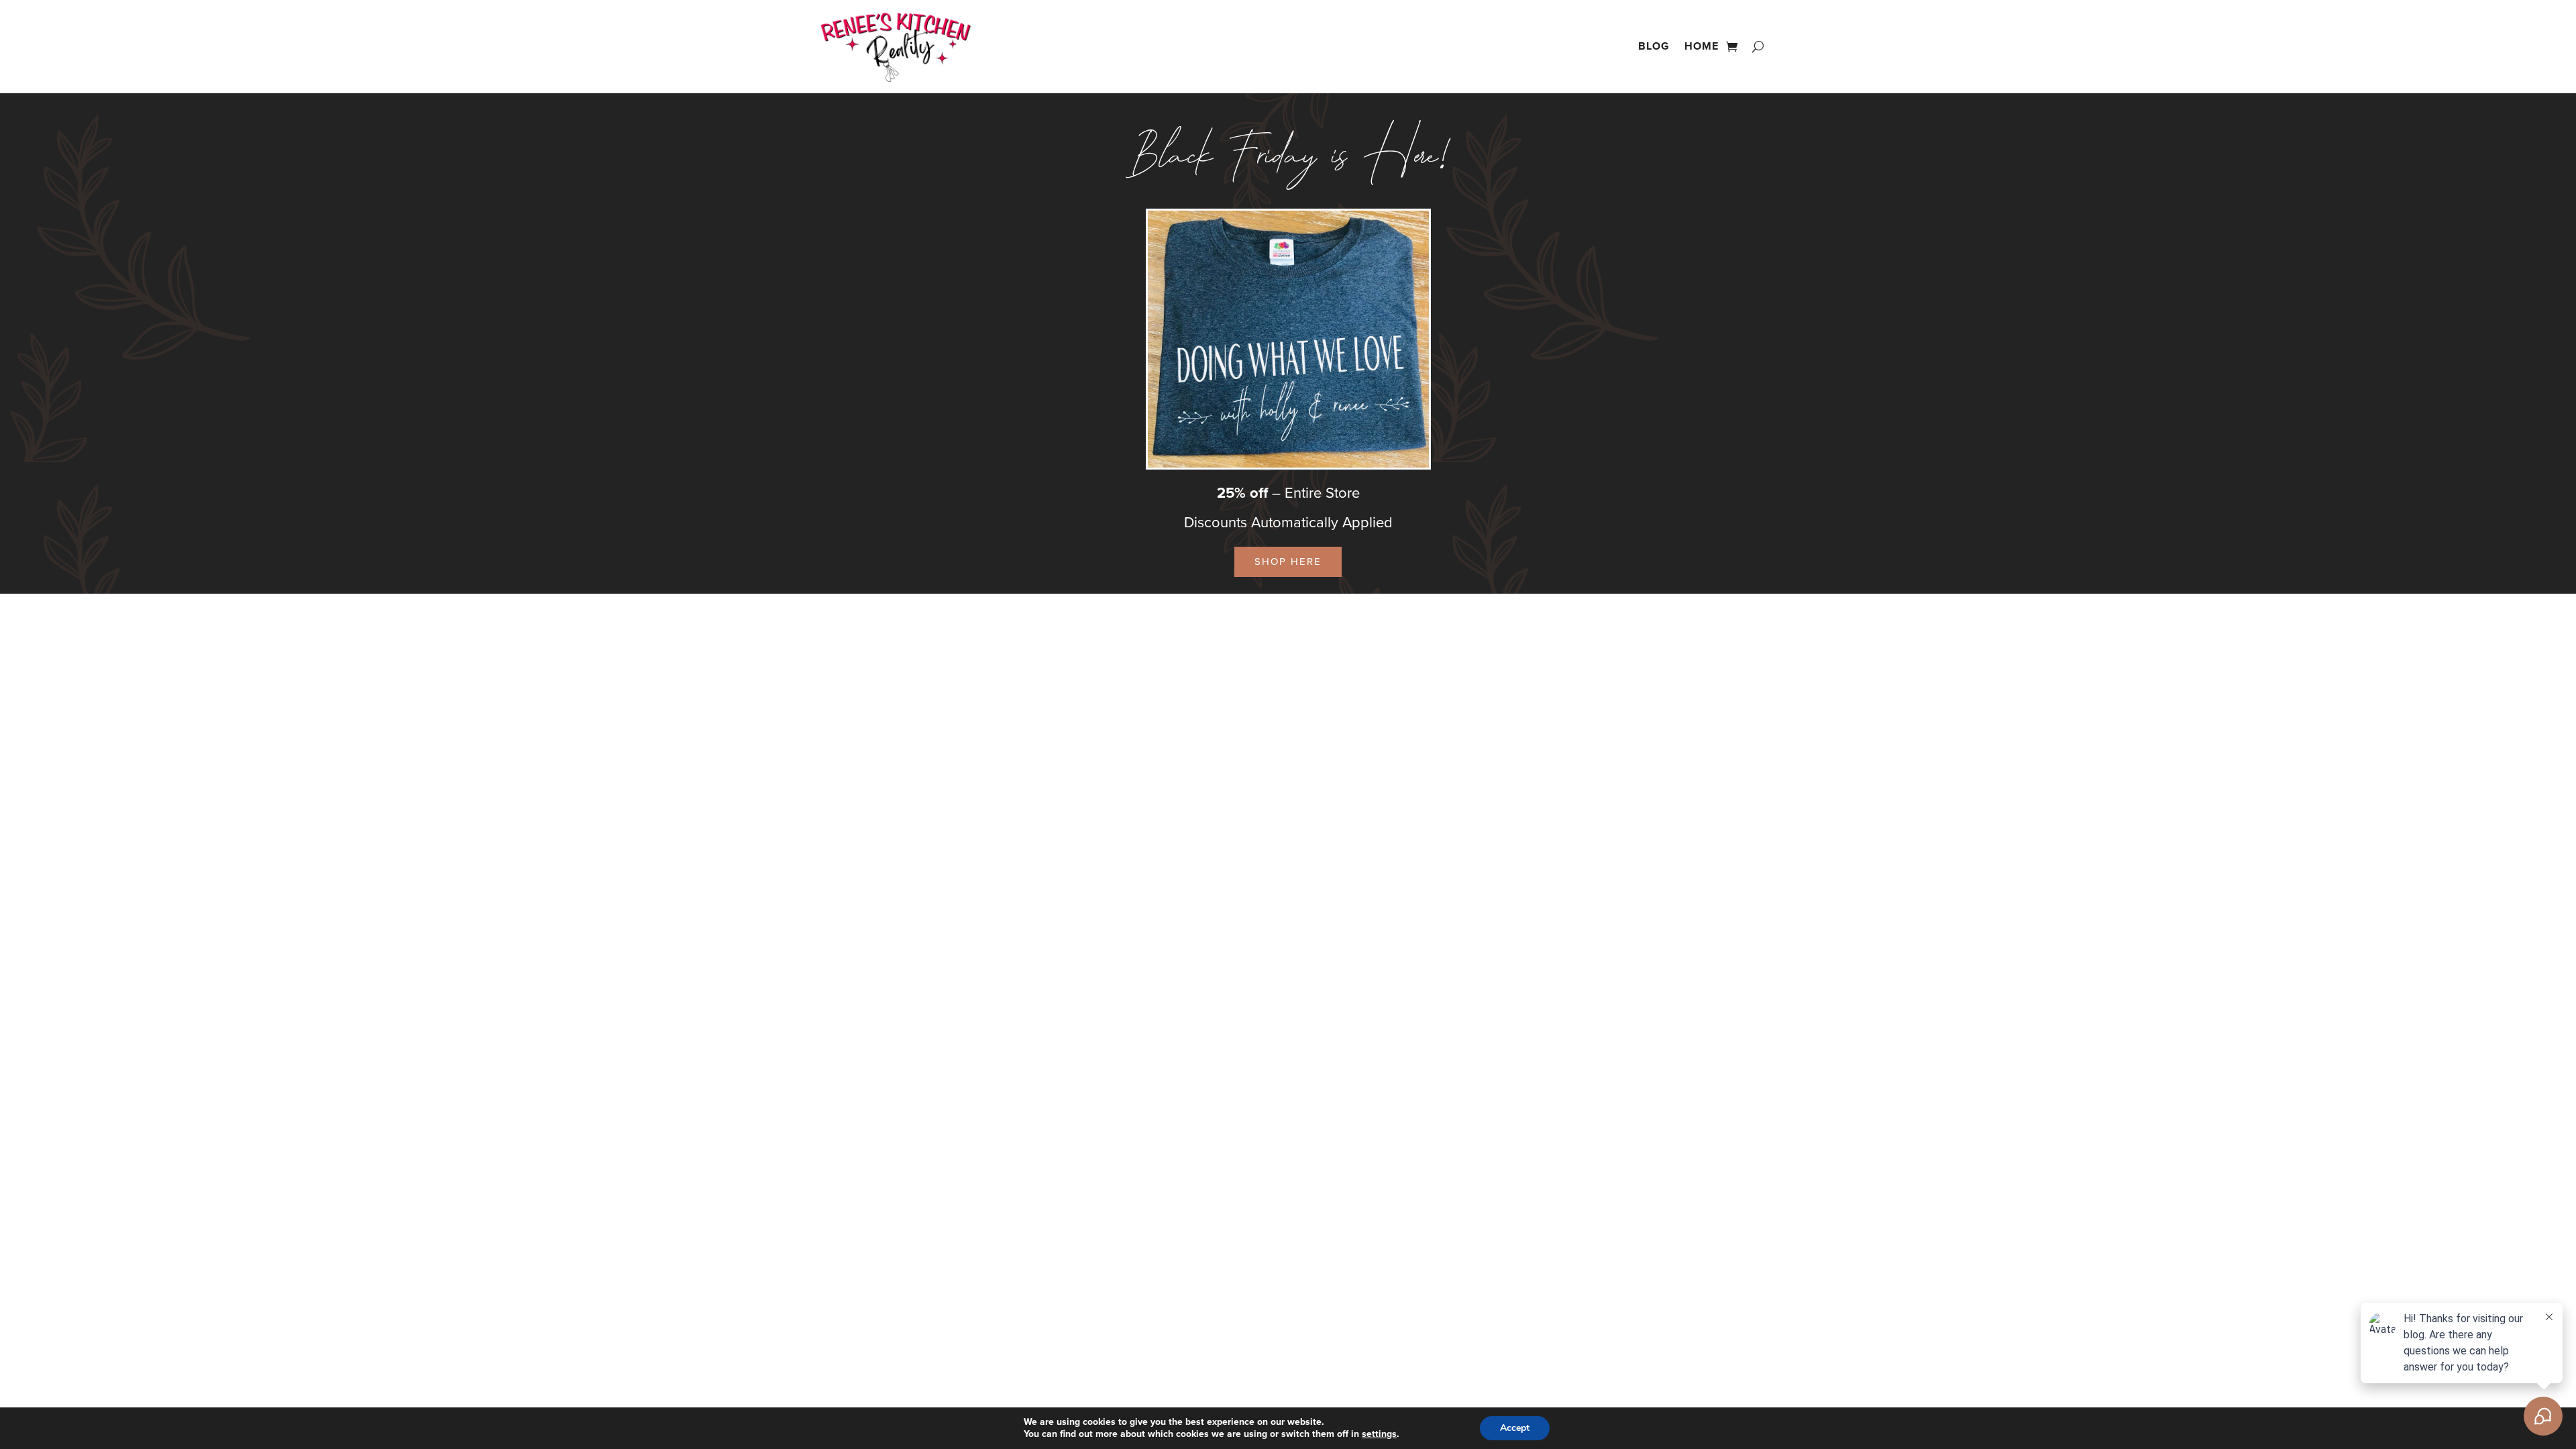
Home (1702, 46)
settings (1379, 1434)
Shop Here (1288, 561)
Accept (1515, 1428)
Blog (1654, 46)
